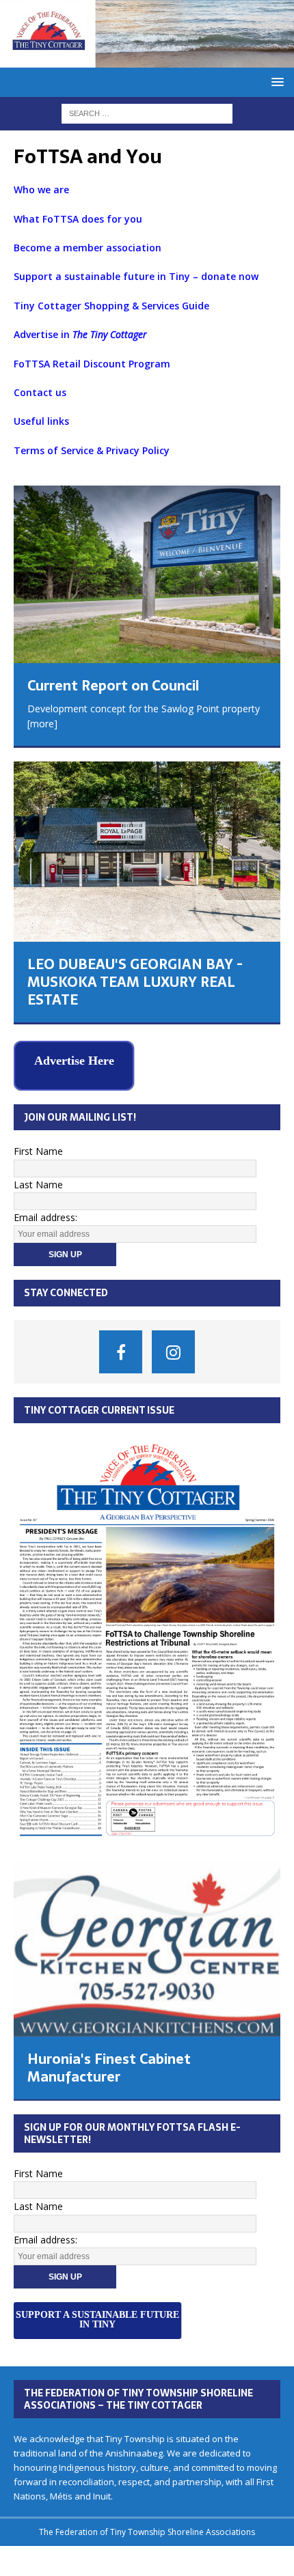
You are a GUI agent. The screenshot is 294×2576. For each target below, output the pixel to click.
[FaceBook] (121, 1349)
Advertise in (80, 334)
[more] (42, 724)
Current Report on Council (113, 686)
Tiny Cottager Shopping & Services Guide (113, 306)
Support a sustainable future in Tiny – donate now (136, 276)
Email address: (45, 1215)
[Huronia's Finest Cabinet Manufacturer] (147, 1947)
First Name (38, 1149)
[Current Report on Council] (147, 574)
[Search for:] (147, 112)
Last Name (38, 1182)
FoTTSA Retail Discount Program (92, 364)
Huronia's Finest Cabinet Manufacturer (109, 2066)
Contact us (40, 392)
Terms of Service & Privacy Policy (92, 450)
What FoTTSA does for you (79, 219)
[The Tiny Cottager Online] (147, 59)
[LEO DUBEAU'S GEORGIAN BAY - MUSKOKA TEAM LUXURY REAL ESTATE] (147, 852)
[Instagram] (173, 1349)
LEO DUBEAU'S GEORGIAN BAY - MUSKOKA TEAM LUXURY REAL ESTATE (135, 982)
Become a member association (89, 248)
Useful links (41, 421)
